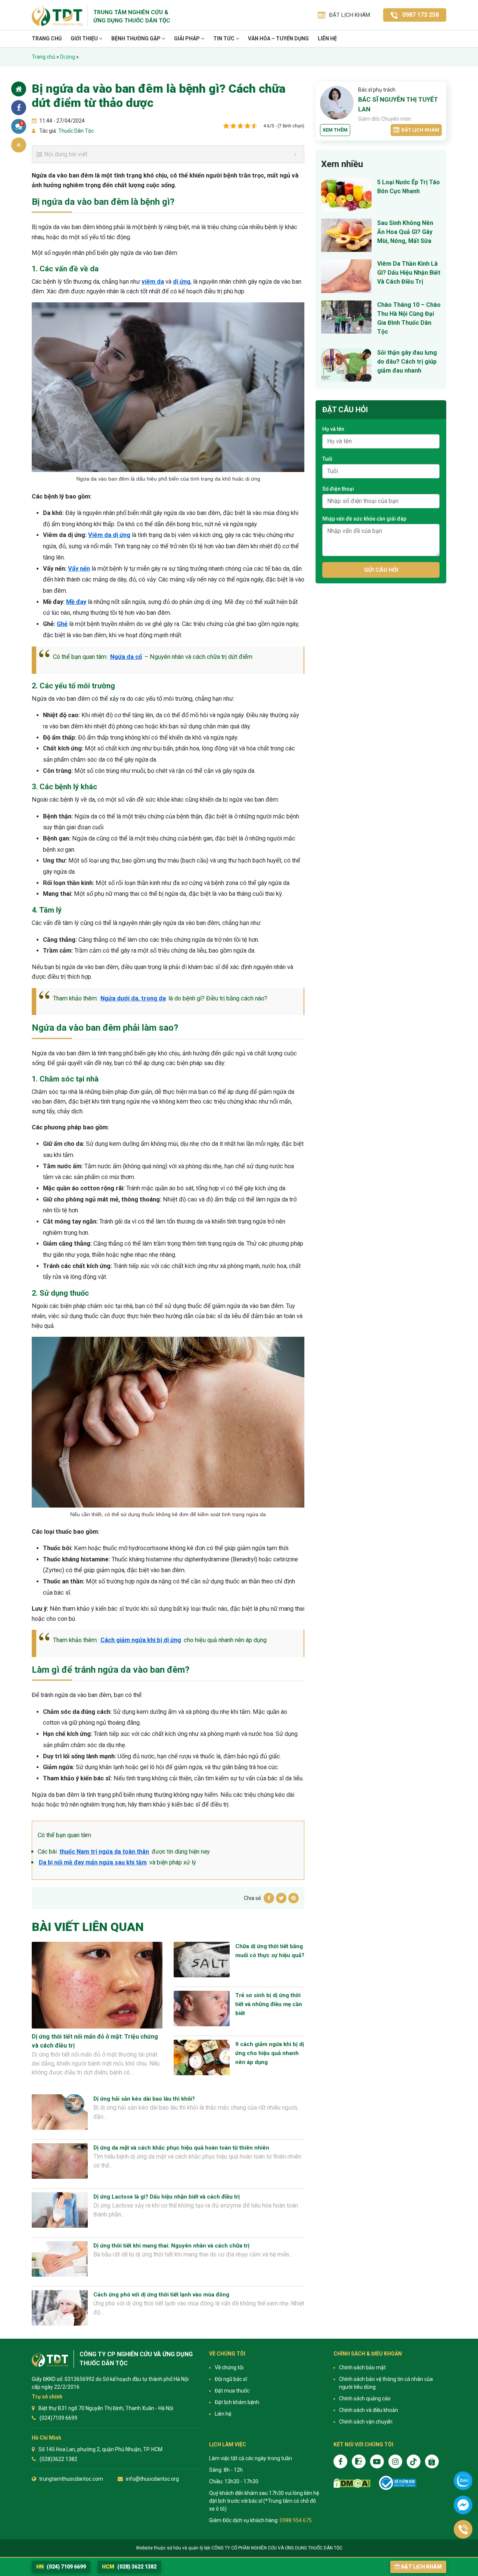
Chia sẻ (19, 108)
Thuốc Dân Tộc (75, 131)
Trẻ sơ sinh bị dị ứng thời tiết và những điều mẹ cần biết (269, 2004)
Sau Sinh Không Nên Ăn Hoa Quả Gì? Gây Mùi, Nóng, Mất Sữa (405, 232)
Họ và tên (333, 429)
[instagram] (395, 2461)
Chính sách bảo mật (362, 2367)
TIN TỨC (224, 38)
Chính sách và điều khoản (369, 2410)
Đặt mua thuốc (232, 2391)
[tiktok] (414, 2461)
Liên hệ (327, 38)
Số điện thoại (338, 489)
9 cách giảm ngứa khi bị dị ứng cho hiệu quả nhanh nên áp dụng (270, 2053)
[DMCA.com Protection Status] (352, 2483)
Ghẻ (62, 624)
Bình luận (22, 123)
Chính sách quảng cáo (365, 2398)
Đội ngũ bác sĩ (231, 2379)
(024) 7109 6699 (61, 2567)
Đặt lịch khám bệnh (237, 2402)
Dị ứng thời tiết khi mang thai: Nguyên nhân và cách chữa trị (171, 2246)
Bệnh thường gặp (136, 38)
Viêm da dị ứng (109, 535)
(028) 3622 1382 (129, 2567)
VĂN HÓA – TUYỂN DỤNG (278, 38)
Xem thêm (335, 130)
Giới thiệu (85, 38)
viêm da (153, 282)
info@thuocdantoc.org (152, 2479)
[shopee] (432, 2461)
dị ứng (182, 282)
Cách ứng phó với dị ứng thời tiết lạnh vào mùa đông (161, 2295)
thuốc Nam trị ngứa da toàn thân (104, 1852)
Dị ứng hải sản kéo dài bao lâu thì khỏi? (144, 2099)
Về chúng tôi (229, 2367)
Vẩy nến (79, 569)
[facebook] (340, 2461)
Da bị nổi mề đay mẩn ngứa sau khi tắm (93, 1862)
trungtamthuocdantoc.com (71, 2479)
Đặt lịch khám (420, 130)
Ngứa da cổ (126, 657)
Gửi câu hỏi (381, 570)
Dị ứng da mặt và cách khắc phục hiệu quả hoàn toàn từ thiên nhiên (181, 2148)
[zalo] (359, 2461)
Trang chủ (47, 38)
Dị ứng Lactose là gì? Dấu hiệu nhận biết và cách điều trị (167, 2197)
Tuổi (327, 459)
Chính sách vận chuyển (366, 2422)
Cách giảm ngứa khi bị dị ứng (141, 1640)
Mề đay (76, 602)
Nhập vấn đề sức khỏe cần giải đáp (364, 519)
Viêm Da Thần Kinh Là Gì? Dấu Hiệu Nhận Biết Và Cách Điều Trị (409, 273)
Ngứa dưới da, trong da (133, 998)
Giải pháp (187, 38)
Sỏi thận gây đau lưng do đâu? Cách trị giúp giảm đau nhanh (407, 362)
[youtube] (377, 2461)
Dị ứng (68, 57)
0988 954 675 (296, 2520)
